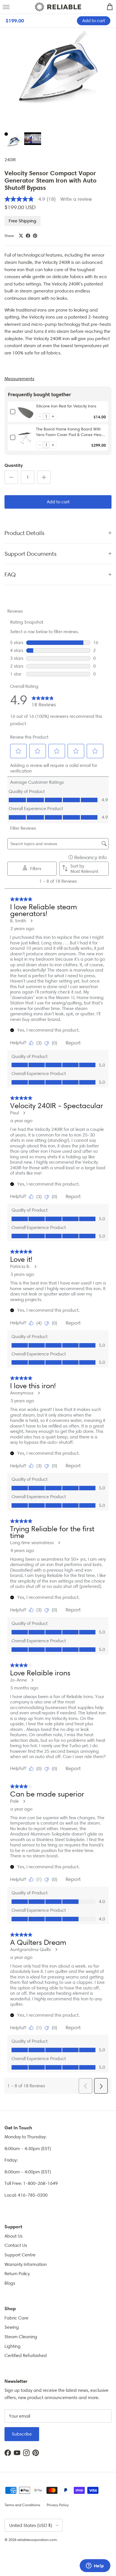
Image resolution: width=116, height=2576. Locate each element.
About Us (14, 2236)
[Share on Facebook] (28, 236)
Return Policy (17, 2274)
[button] (40, 416)
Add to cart (58, 502)
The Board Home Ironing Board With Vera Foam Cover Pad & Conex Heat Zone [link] (69, 432)
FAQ (10, 574)
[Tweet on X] (21, 236)
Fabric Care (16, 2318)
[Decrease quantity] (11, 477)
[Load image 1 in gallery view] (58, 72)
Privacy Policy (58, 2505)
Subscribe (22, 2434)
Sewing (12, 2327)
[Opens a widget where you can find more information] (95, 2566)
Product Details (24, 533)
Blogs (10, 2283)
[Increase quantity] (44, 477)
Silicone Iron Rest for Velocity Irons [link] (66, 406)
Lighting (13, 2346)
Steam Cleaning (21, 2337)
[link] (26, 412)
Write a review (76, 199)
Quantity (14, 465)
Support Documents (31, 554)
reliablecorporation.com (37, 2540)
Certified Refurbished (26, 2355)
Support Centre (20, 2255)
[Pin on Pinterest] (35, 236)
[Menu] (6, 7)
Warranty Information (26, 2264)
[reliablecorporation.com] (58, 7)
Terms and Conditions (22, 2505)
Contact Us (16, 2245)
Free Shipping (23, 221)
